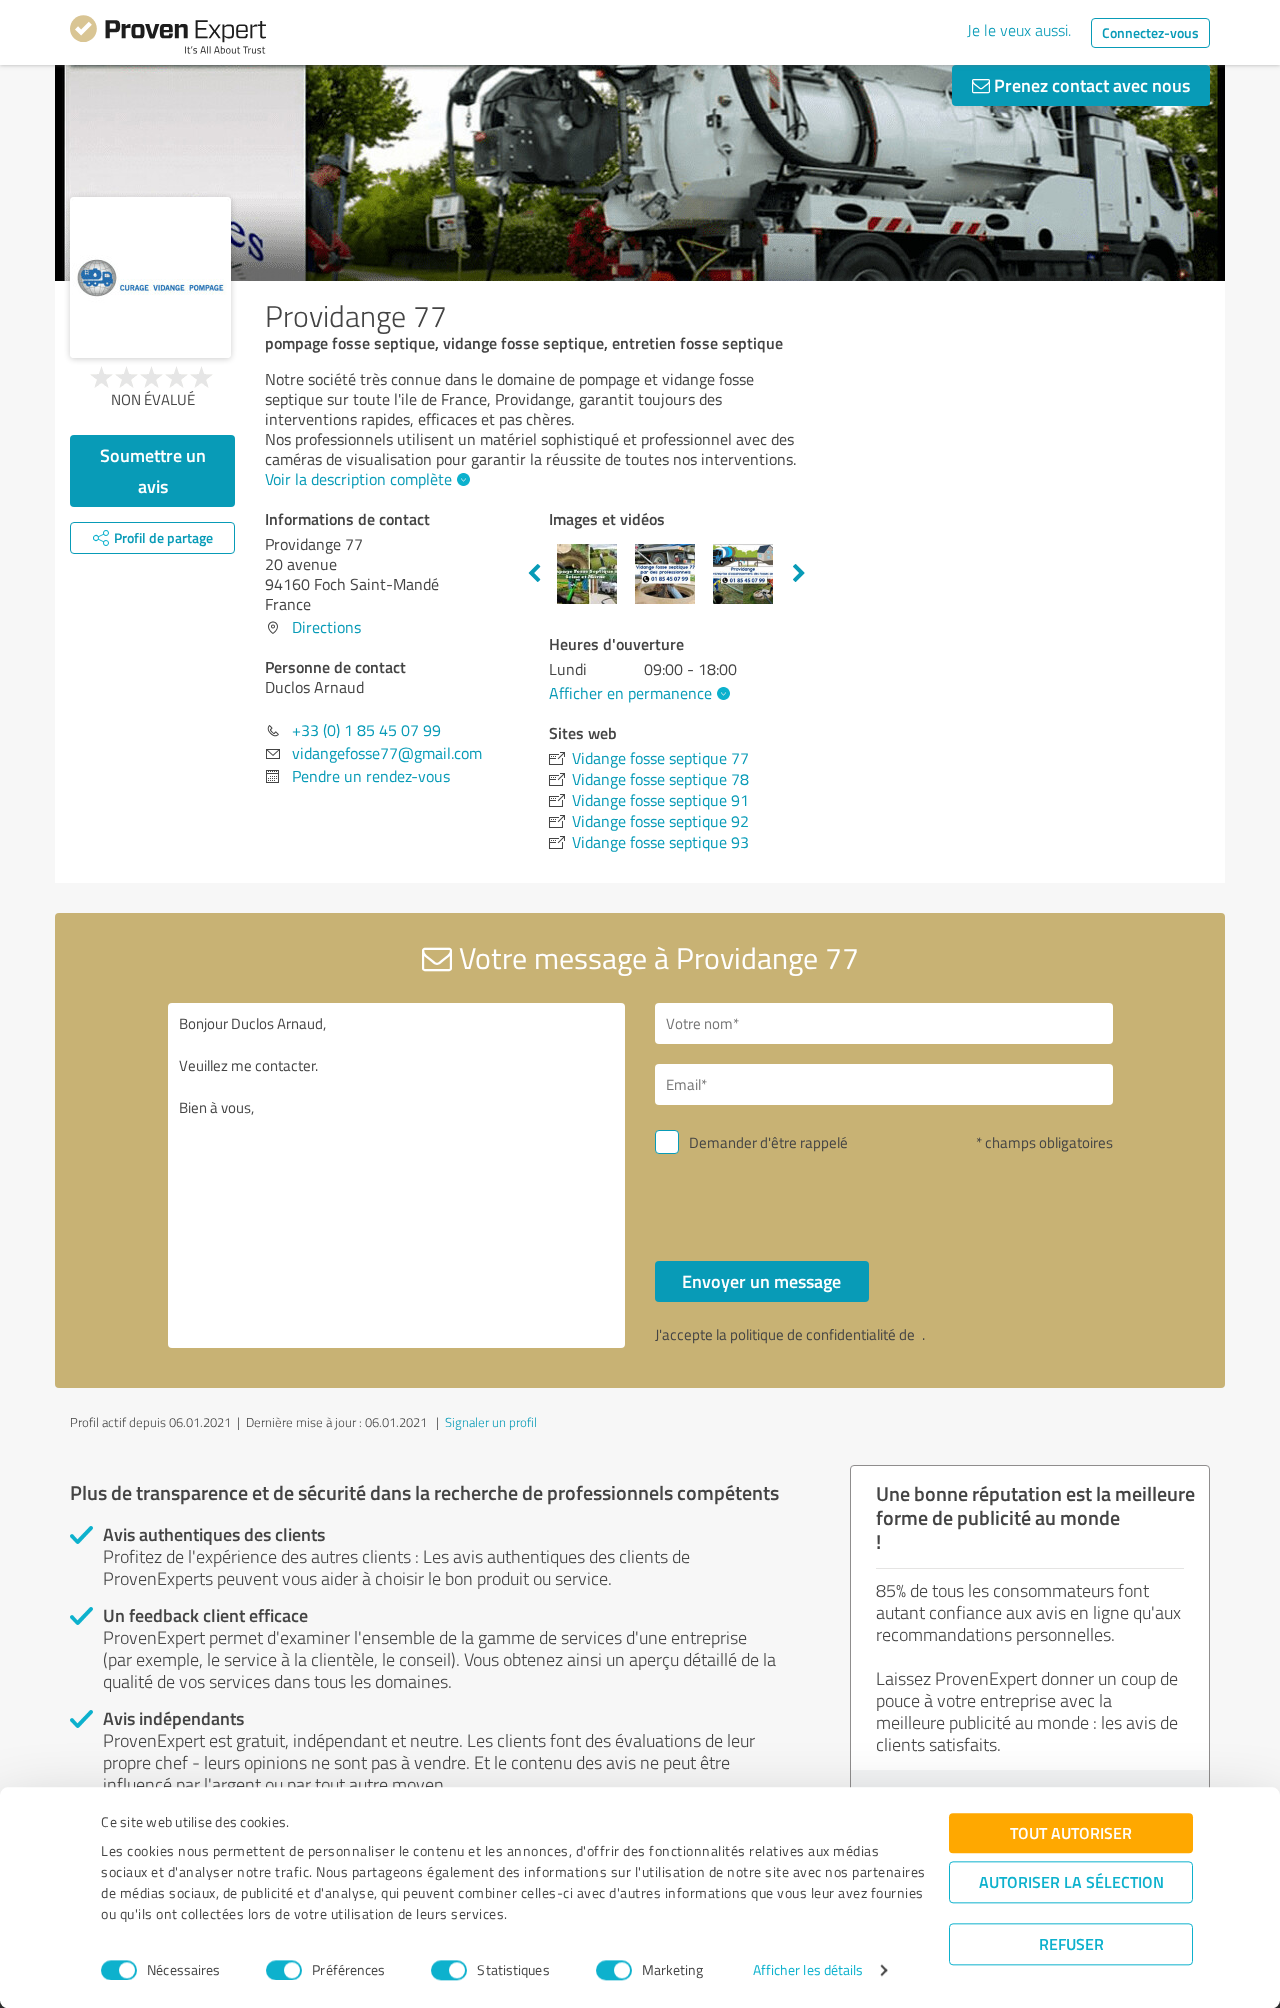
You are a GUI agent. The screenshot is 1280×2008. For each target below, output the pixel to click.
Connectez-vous (1150, 32)
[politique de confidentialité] (920, 1334)
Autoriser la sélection (1071, 1881)
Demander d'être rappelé (768, 1142)
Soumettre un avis (153, 470)
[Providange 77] (150, 277)
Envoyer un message (761, 1281)
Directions (326, 627)
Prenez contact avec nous (1090, 85)
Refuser (1071, 1943)
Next (799, 574)
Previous (534, 574)
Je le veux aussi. (1019, 30)
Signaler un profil (491, 1422)
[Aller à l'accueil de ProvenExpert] (168, 38)
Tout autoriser (1071, 1832)
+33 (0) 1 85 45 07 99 (366, 730)
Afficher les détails (808, 1970)
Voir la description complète (358, 479)
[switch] (284, 1970)
